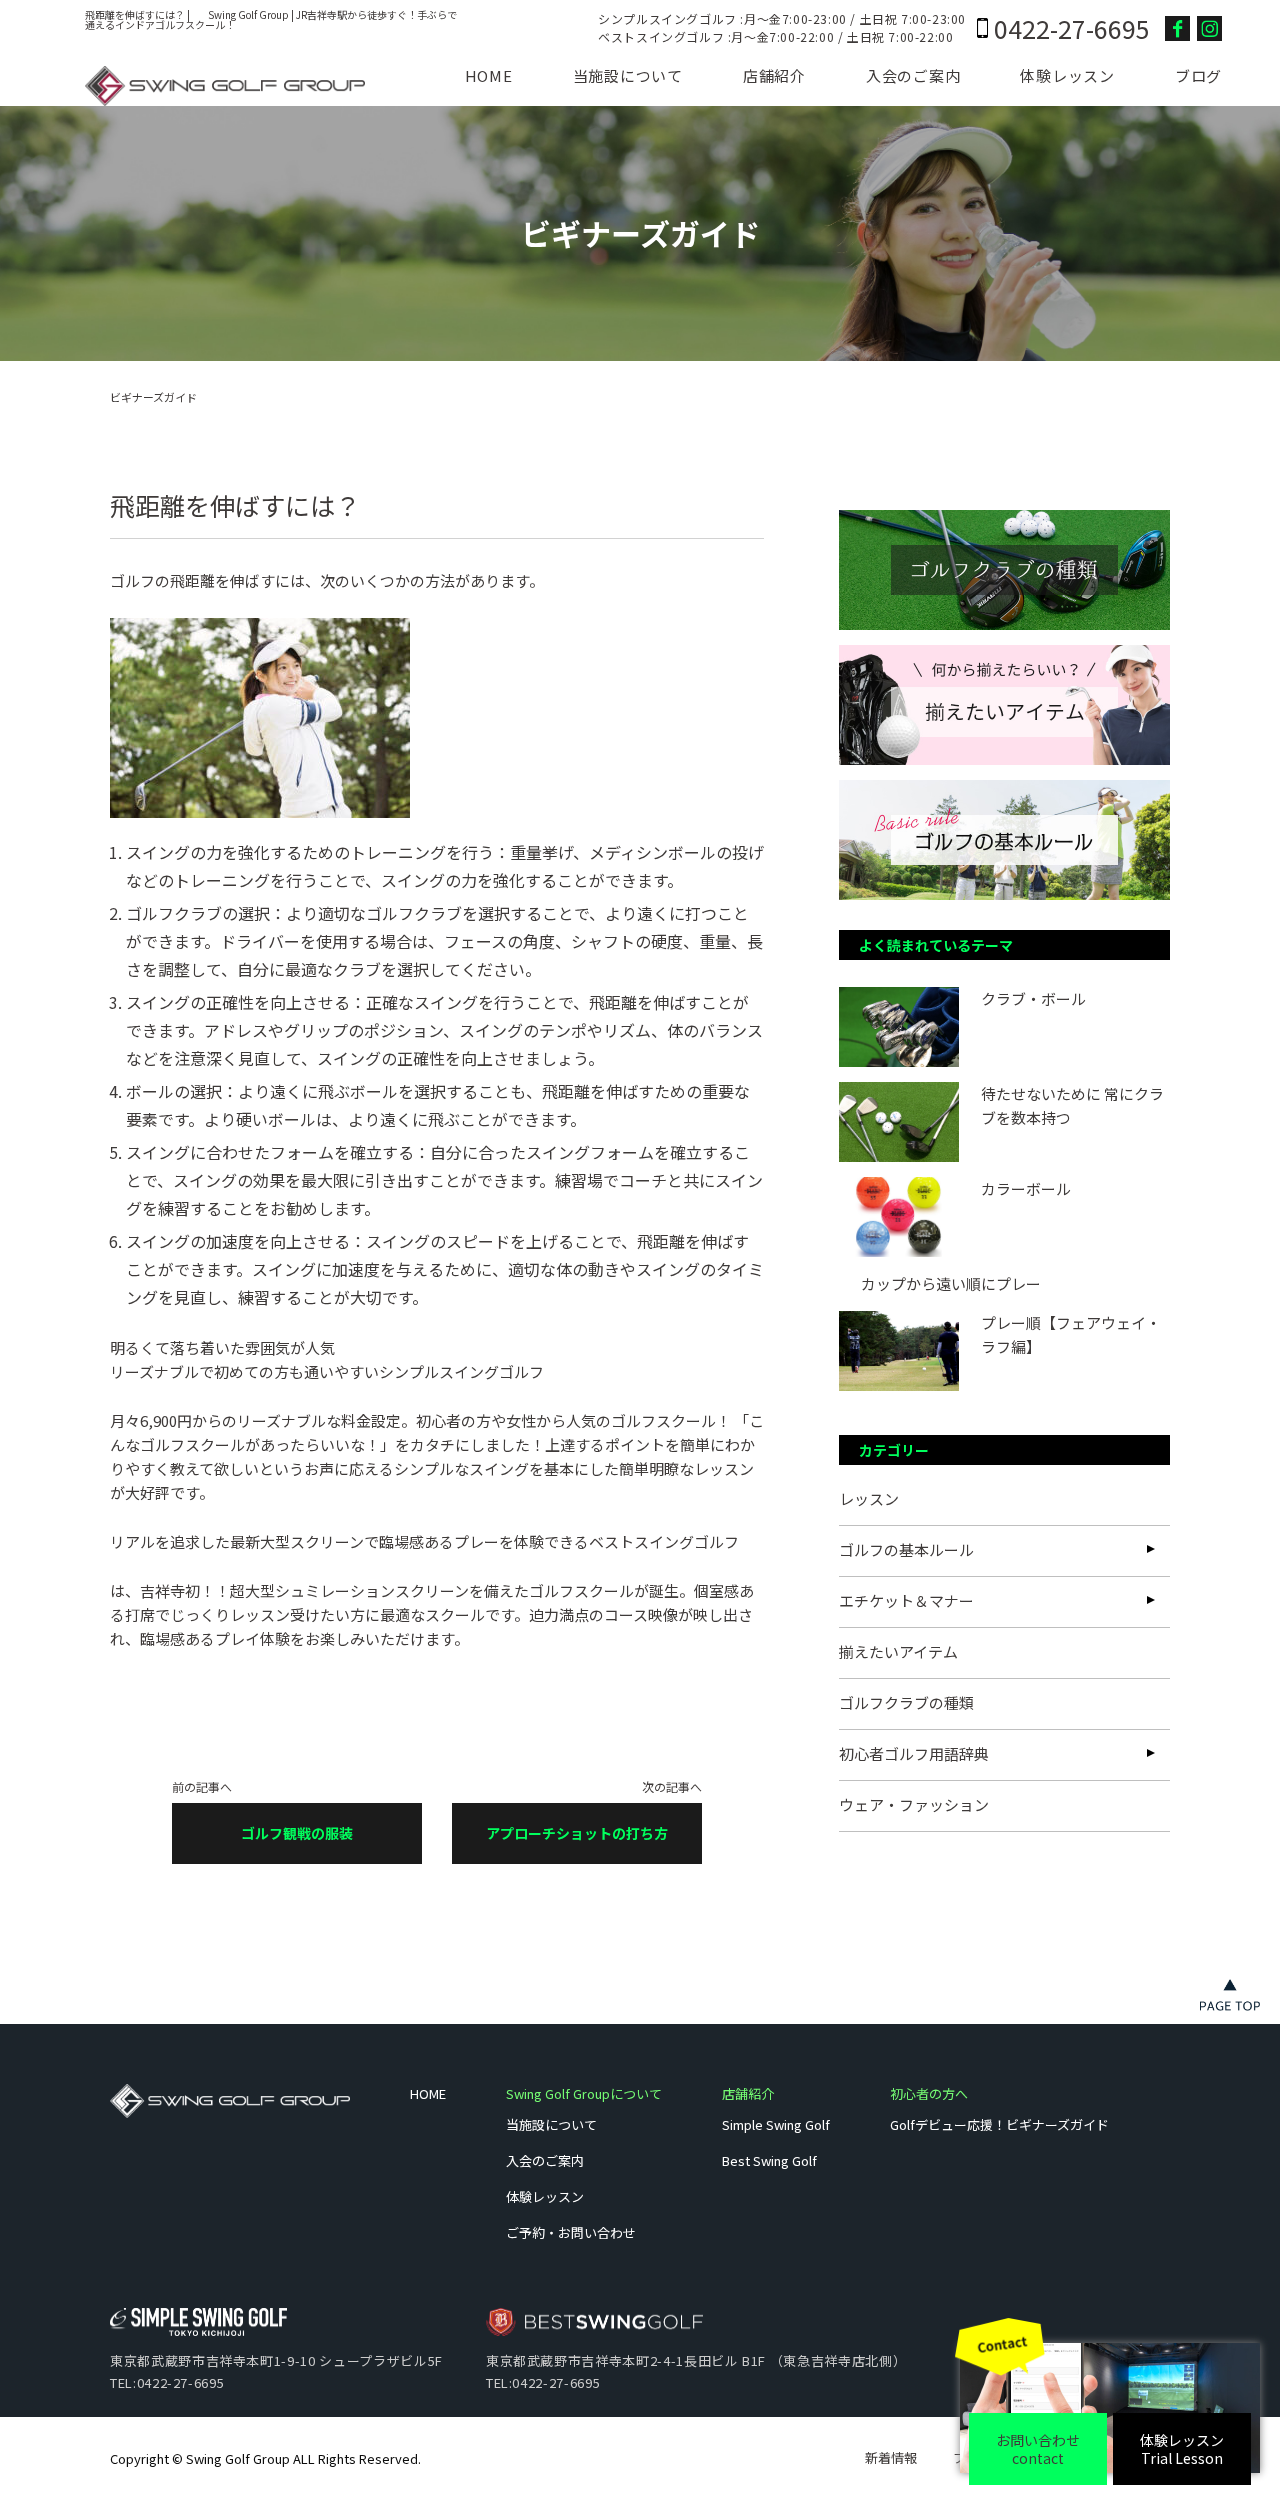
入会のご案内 (913, 75)
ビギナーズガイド (153, 397)
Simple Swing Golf (776, 2124)
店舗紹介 (774, 75)
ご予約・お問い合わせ (571, 2232)
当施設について (628, 75)
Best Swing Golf (769, 2160)
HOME (489, 75)
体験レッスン (1067, 75)
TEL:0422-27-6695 (167, 2382)
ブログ (1198, 75)
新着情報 (891, 2457)
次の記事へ (594, 1812)
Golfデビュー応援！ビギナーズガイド (999, 2124)
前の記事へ (262, 1812)
